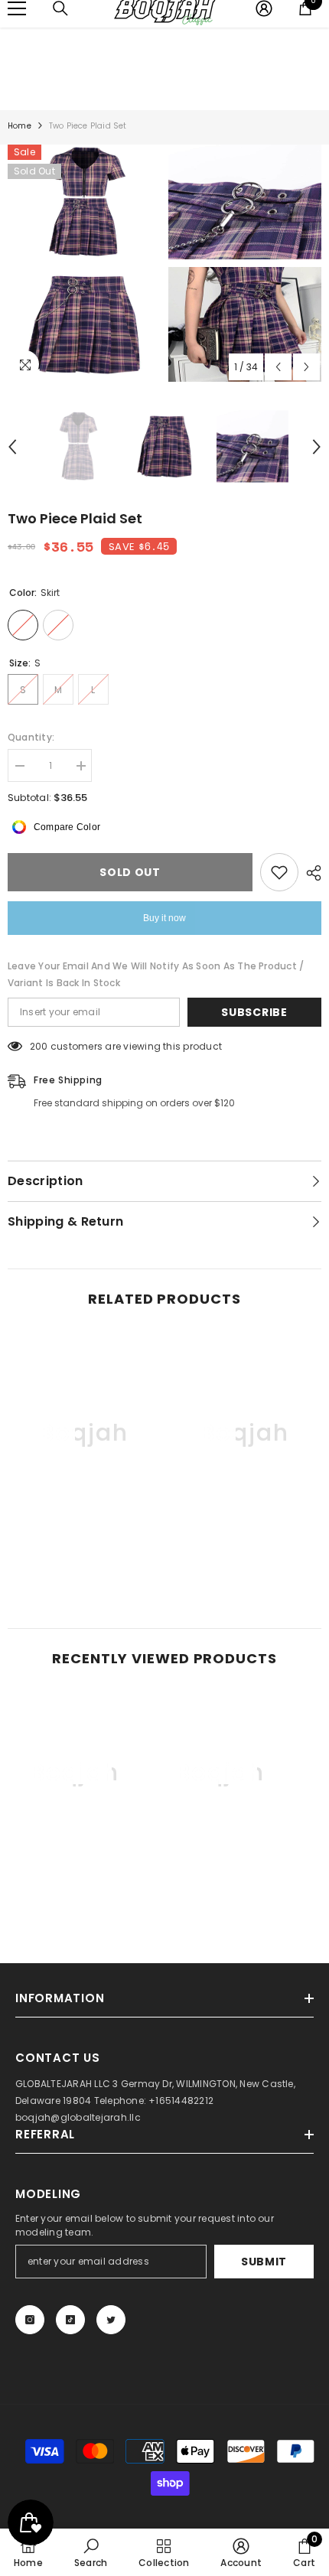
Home (20, 126)
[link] (84, 1551)
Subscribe (254, 1012)
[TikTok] (70, 2320)
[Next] (306, 367)
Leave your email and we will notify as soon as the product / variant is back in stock (156, 974)
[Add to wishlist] (279, 872)
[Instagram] (30, 2320)
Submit (264, 2262)
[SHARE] (310, 873)
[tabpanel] (84, 263)
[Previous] (278, 367)
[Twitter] (111, 2320)
